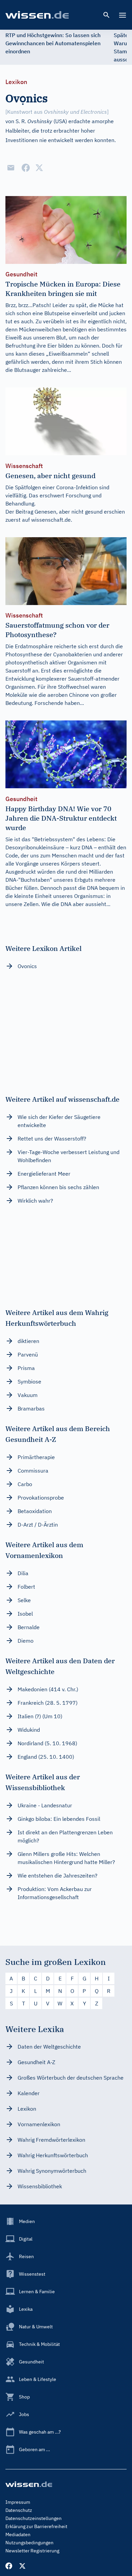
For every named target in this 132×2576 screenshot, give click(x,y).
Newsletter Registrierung (32, 2551)
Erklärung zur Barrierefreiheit (36, 2526)
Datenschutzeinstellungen (34, 2518)
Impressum (18, 2502)
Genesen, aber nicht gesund (69, 512)
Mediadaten (18, 2534)
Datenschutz (19, 2510)
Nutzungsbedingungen (29, 2543)
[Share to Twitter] (39, 168)
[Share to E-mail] (11, 168)
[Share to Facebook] (26, 168)
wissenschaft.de (51, 520)
